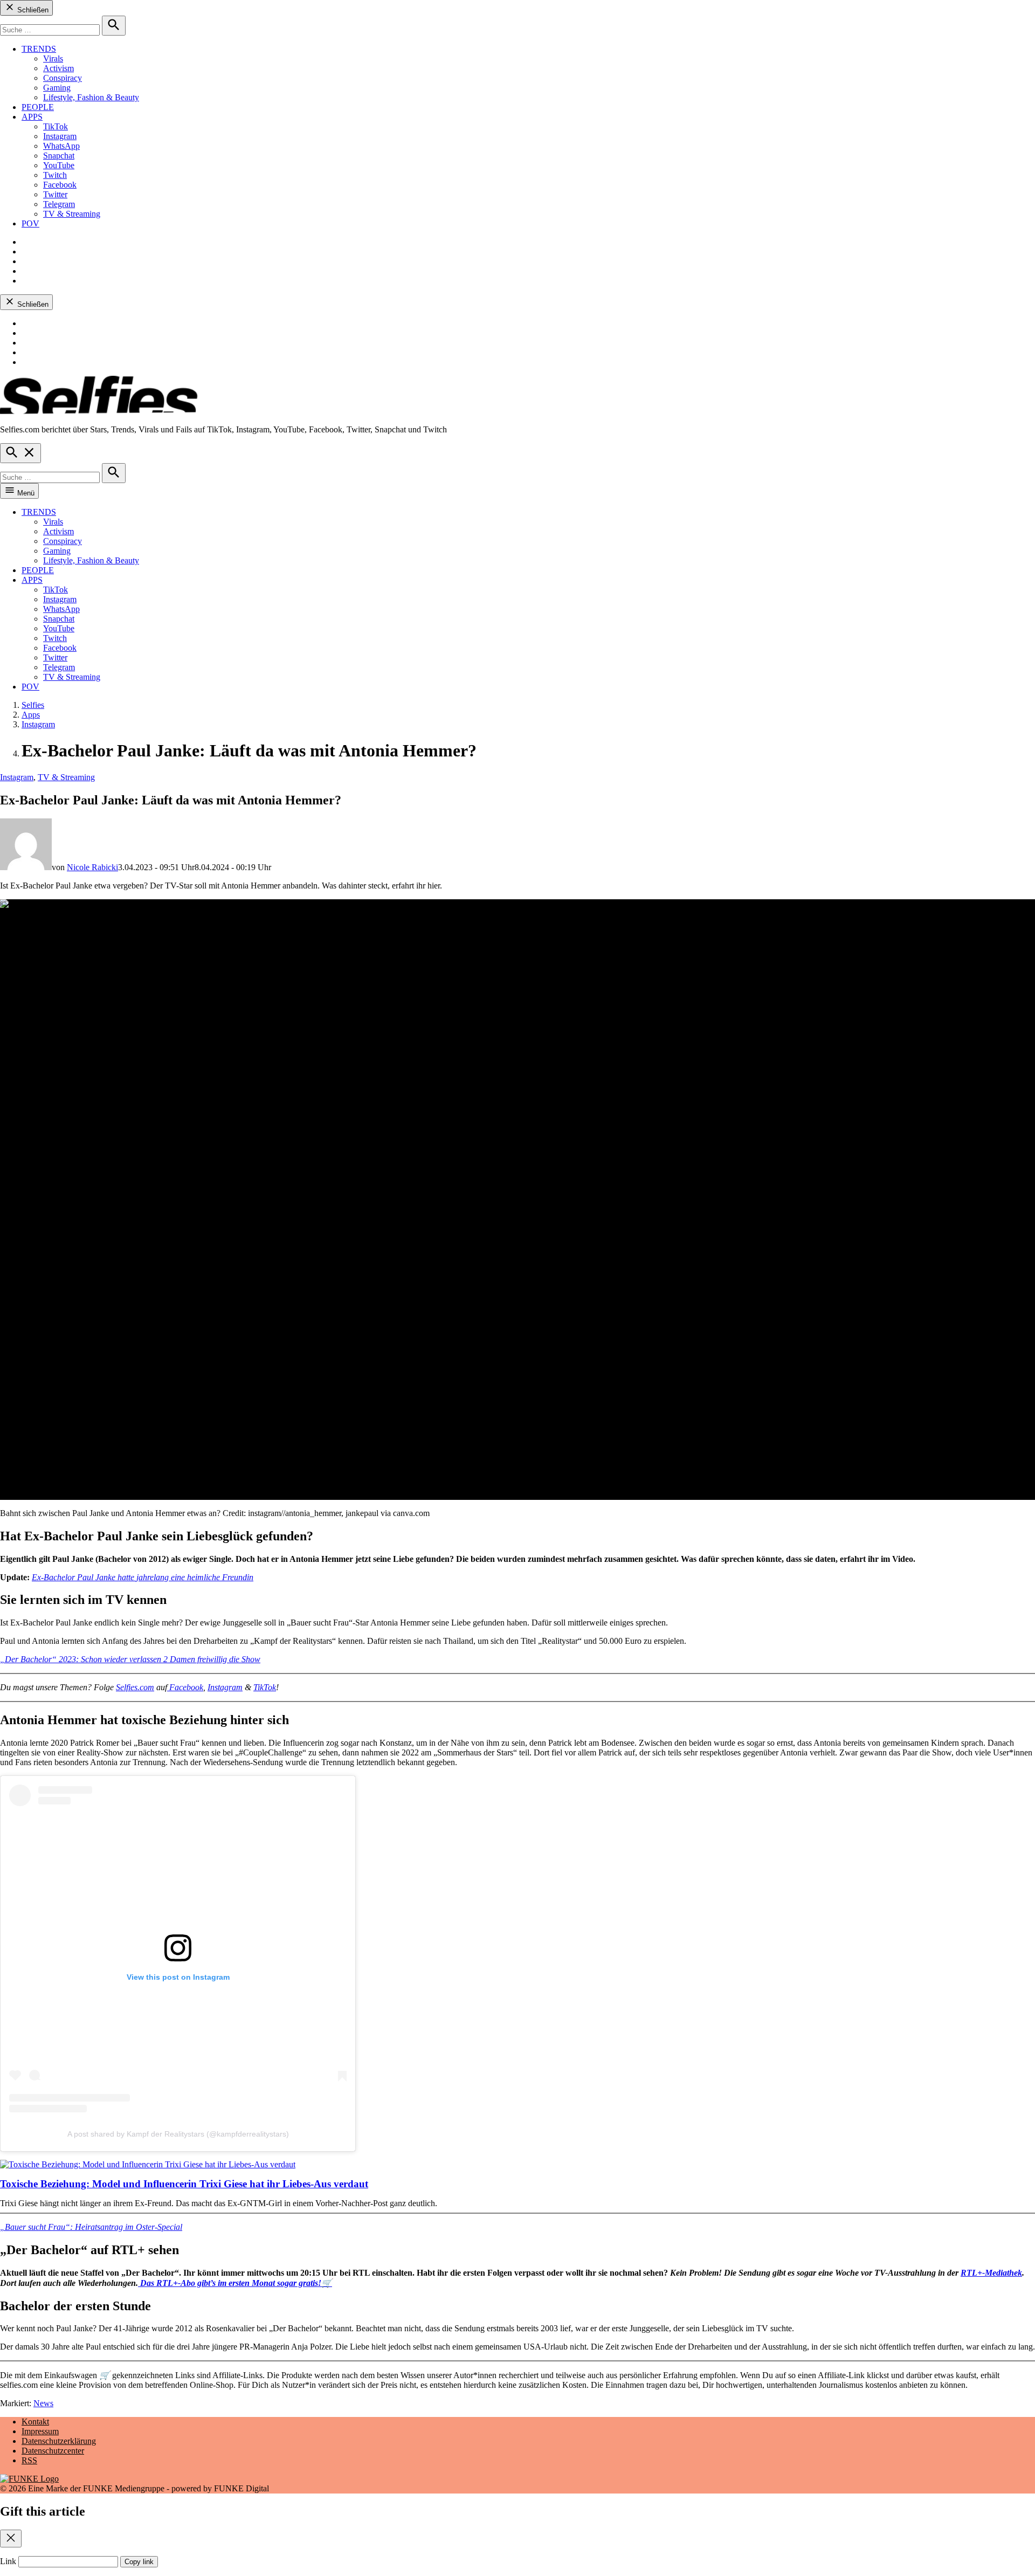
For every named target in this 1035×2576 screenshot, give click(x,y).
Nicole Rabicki (92, 867)
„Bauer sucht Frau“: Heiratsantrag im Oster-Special (91, 2227)
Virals (53, 58)
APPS (32, 117)
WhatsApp (61, 146)
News (43, 2403)
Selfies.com (135, 1687)
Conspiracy (63, 78)
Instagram (60, 136)
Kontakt (35, 2422)
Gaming (57, 88)
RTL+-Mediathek (991, 2273)
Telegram (59, 204)
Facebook (60, 185)
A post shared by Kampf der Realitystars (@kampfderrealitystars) (178, 2134)
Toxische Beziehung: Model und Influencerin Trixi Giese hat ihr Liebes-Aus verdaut (184, 2184)
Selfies (33, 705)
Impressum (40, 2431)
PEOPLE (38, 107)
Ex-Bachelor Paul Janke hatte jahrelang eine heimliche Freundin (143, 1577)
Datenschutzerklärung (59, 2441)
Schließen (32, 10)
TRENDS (39, 49)
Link (8, 2561)
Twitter (55, 194)
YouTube (59, 165)
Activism (58, 68)
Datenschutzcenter (53, 2451)
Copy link (139, 2562)
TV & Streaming (72, 214)
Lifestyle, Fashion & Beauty (91, 97)
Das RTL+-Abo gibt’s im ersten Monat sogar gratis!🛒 (235, 2283)
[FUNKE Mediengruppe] (29, 2479)
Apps (31, 715)
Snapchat (59, 156)
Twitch (55, 175)
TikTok (56, 126)
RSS (29, 2460)
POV (30, 223)
